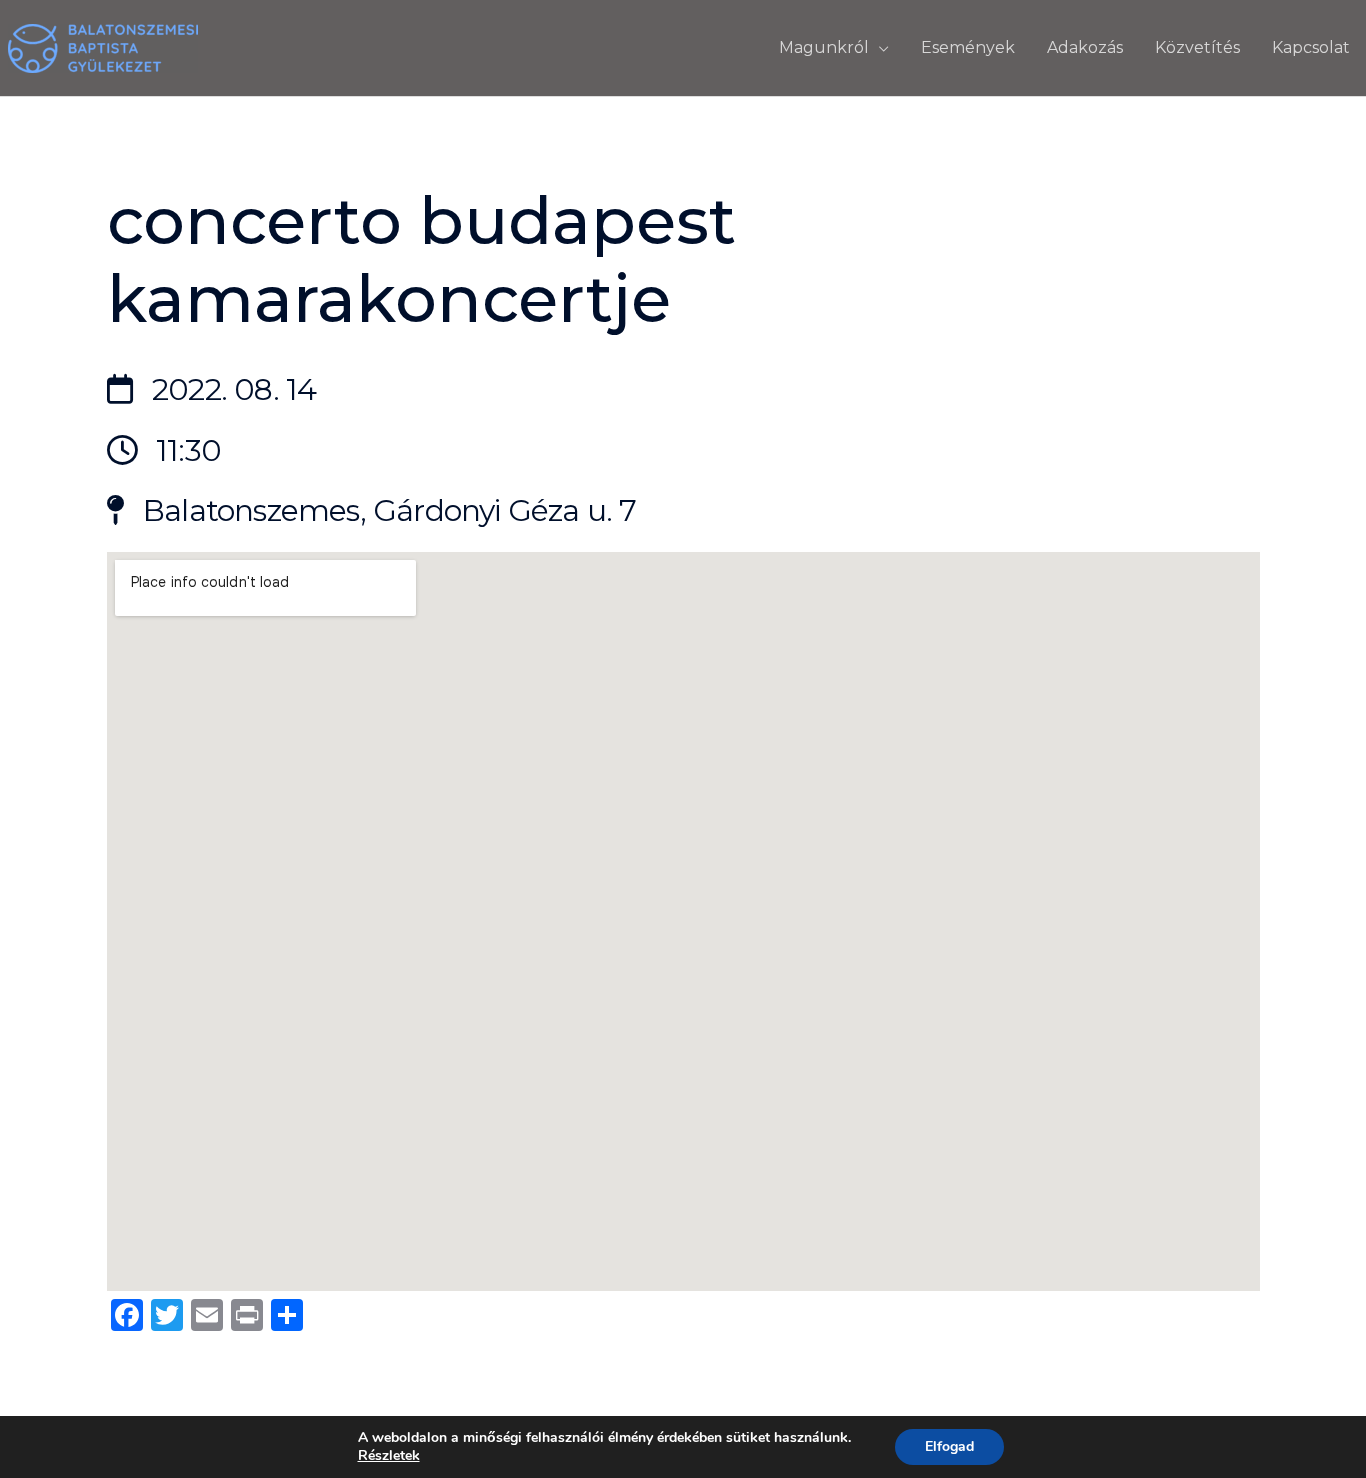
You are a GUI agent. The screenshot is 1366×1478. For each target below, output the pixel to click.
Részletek (389, 1456)
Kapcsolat (1311, 47)
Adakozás (1085, 47)
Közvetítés (1197, 47)
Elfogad (949, 1446)
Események (968, 47)
